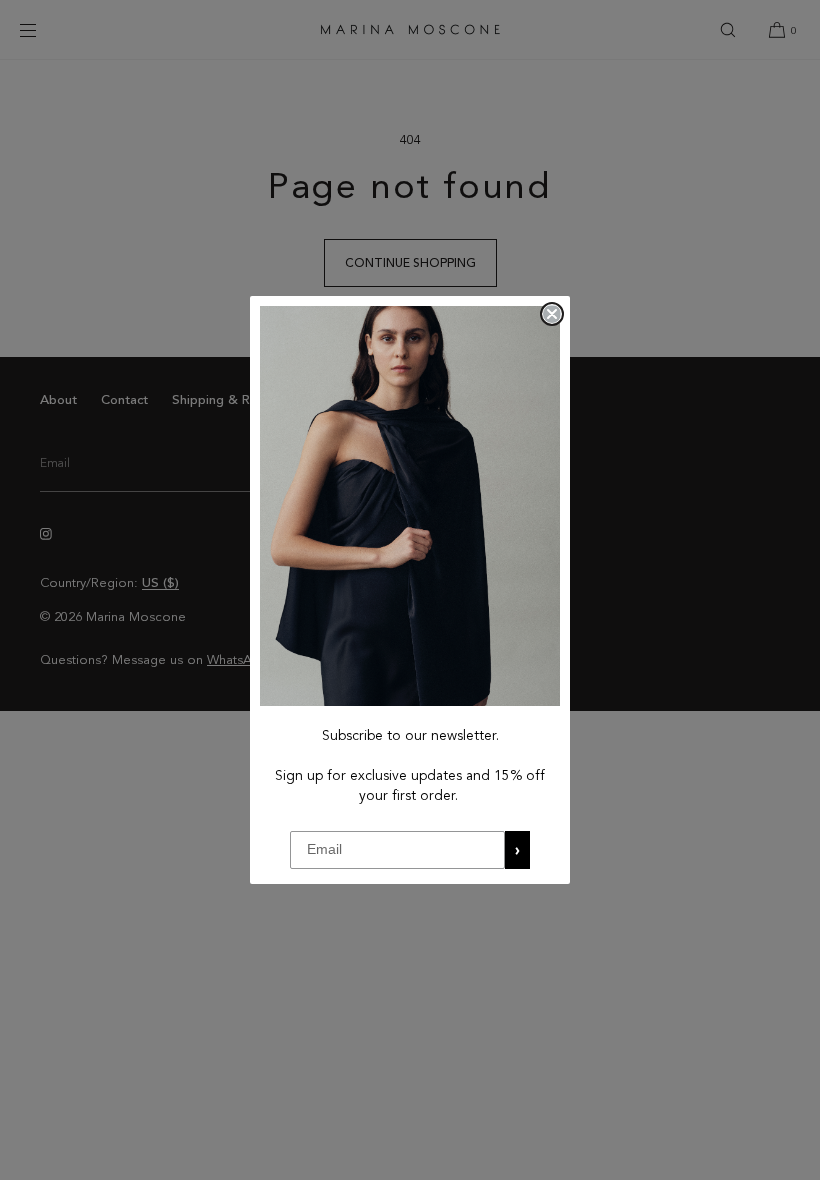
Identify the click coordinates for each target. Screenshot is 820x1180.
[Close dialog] (552, 314)
